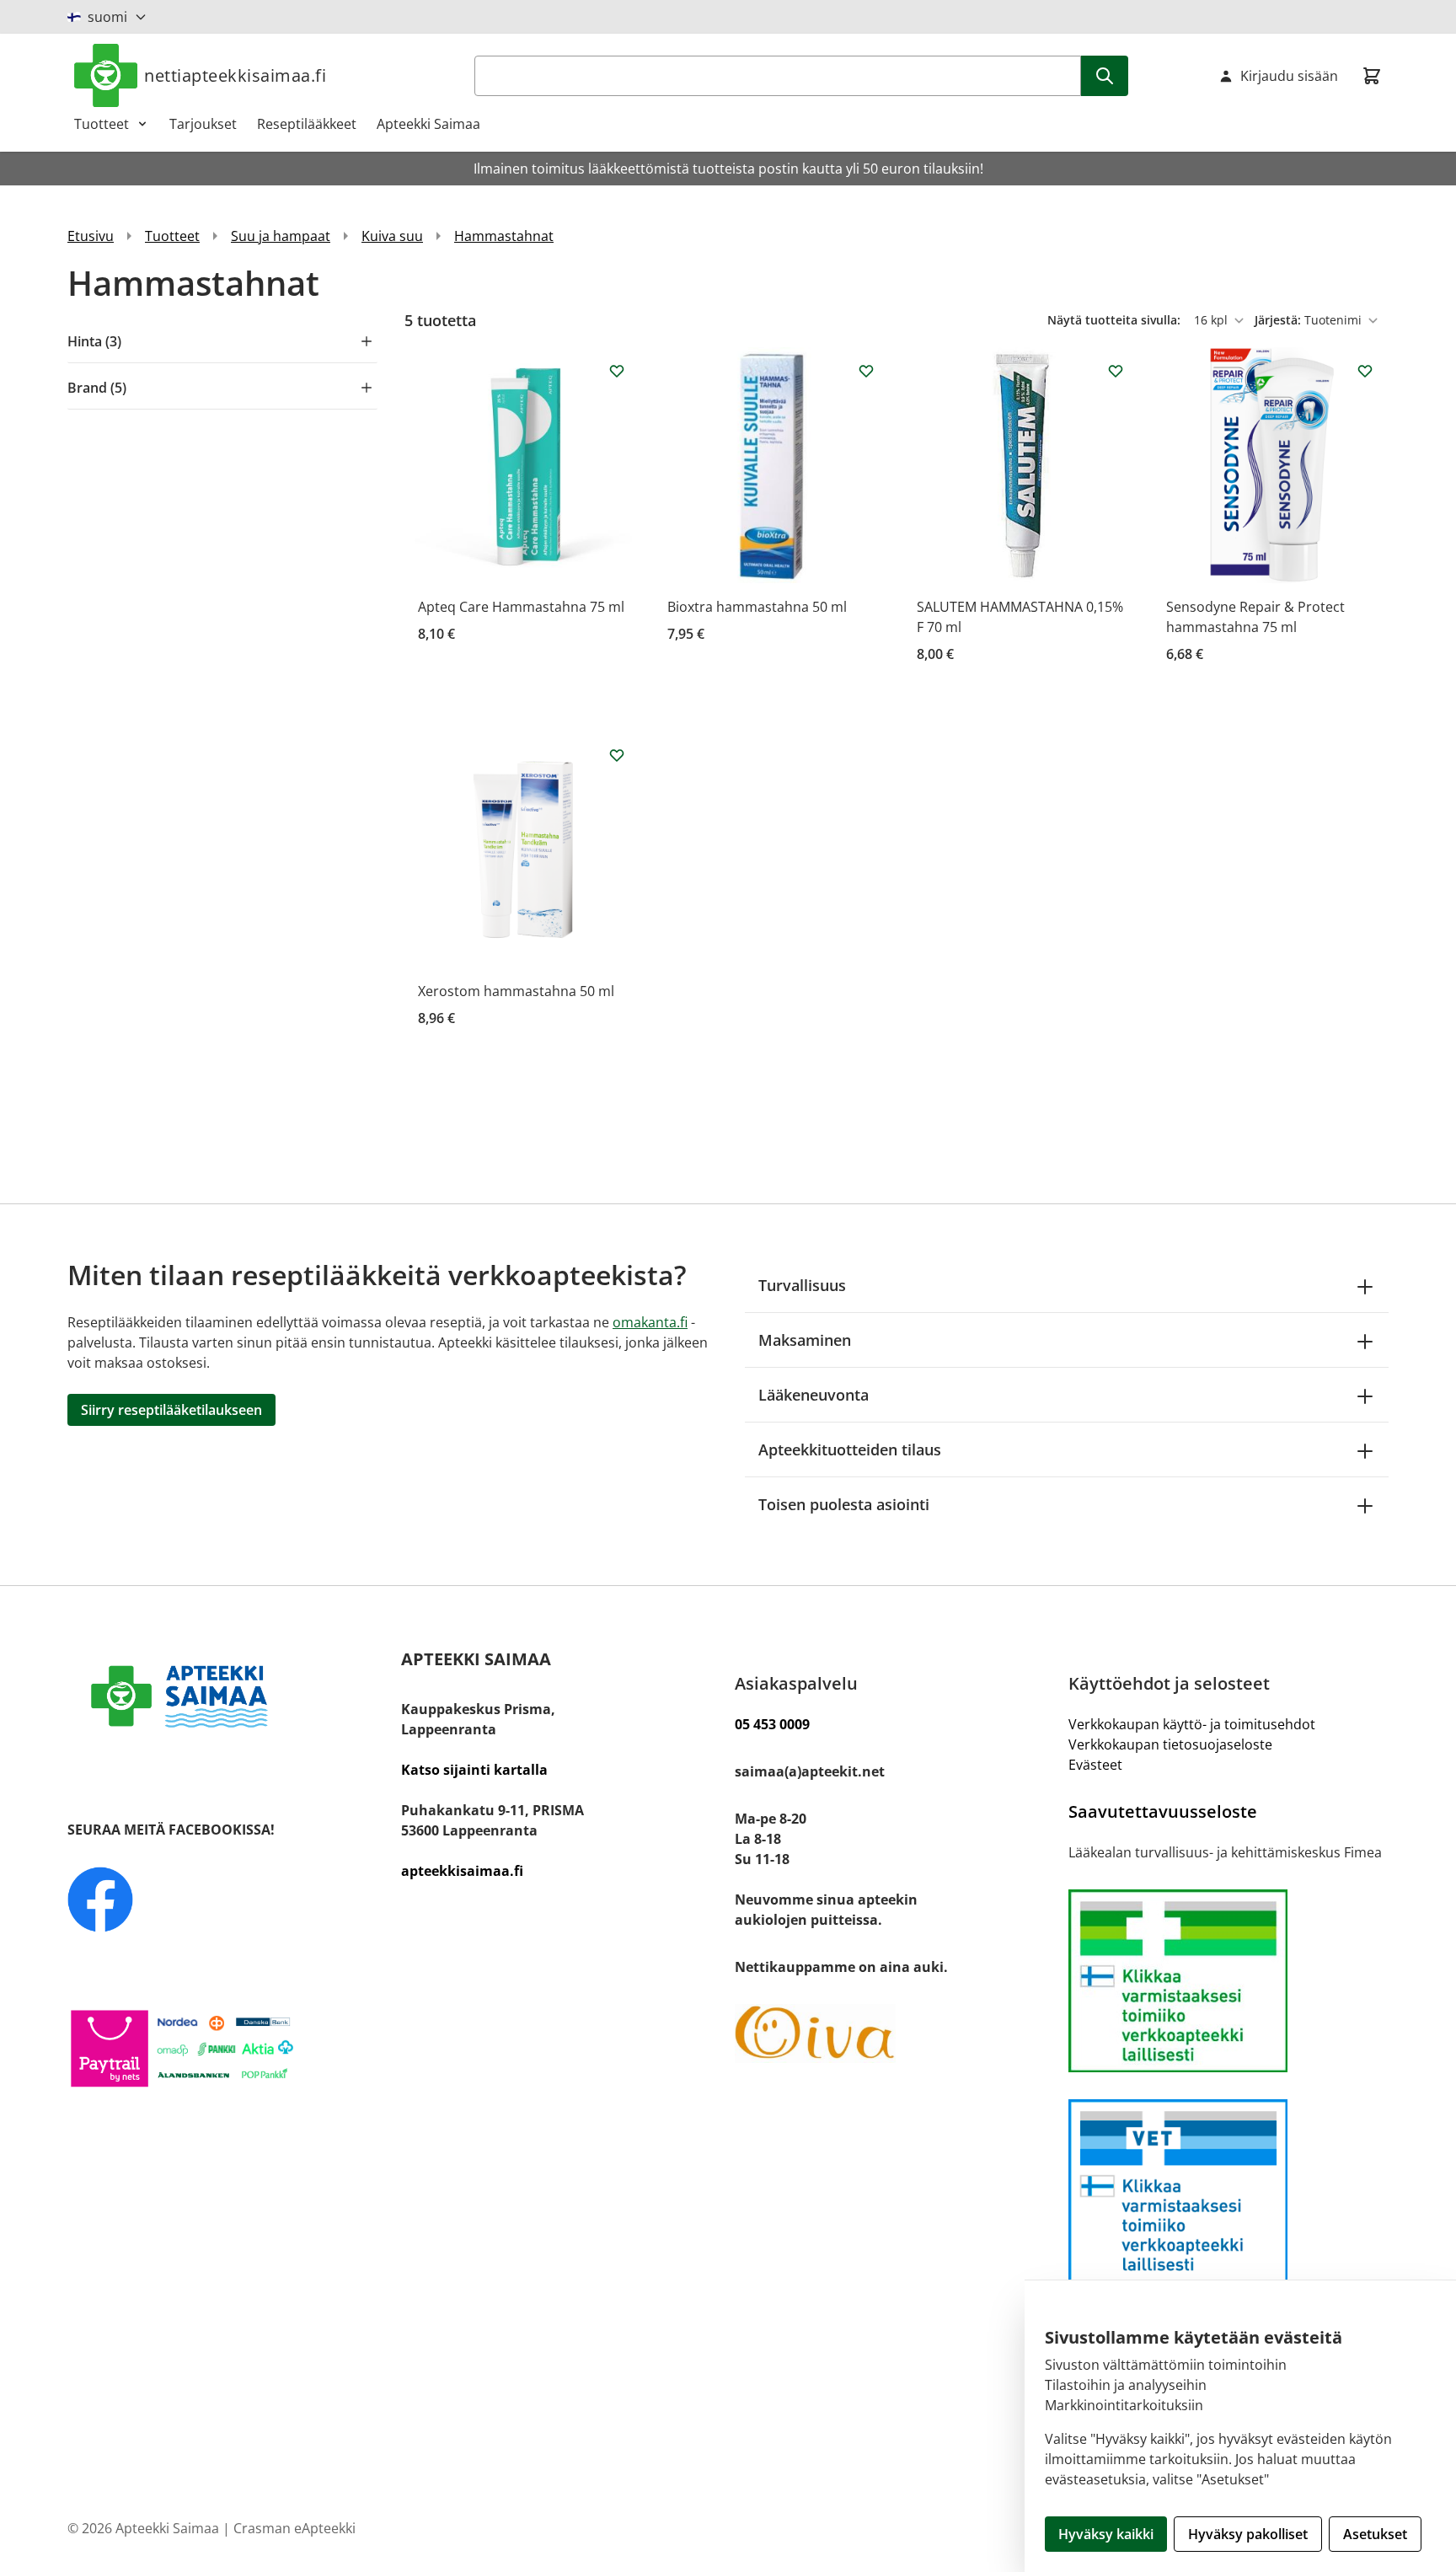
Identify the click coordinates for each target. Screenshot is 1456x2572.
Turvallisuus (802, 1285)
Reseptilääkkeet (307, 124)
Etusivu (91, 236)
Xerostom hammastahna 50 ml (516, 991)
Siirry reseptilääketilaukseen (171, 1410)
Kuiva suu (392, 236)
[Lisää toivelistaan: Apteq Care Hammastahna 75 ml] (617, 371)
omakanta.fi (650, 1322)
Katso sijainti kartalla (474, 1770)
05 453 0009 (772, 1724)
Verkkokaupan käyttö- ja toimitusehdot (1192, 1724)
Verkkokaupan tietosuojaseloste (1170, 1744)
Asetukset (1375, 2534)
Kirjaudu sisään (1289, 76)
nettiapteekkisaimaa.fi (235, 75)
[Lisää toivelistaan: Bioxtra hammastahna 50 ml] (866, 371)
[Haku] (1105, 76)
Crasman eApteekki (294, 2528)
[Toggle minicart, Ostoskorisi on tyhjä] (1372, 76)
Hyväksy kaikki (1106, 2534)
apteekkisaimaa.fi (462, 1871)
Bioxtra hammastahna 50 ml (757, 607)
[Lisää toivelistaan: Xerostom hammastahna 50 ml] (617, 755)
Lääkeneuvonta (814, 1395)
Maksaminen (805, 1340)
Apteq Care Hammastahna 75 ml (521, 607)
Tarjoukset (203, 124)
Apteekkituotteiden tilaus (850, 1449)
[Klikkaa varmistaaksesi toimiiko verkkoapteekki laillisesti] (1228, 2191)
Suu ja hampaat (281, 236)
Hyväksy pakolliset (1248, 2534)
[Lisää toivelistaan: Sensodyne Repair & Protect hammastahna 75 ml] (1365, 371)
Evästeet (1095, 1765)
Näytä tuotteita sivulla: (1116, 320)
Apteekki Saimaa (428, 124)
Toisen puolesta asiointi (844, 1504)
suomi (107, 17)
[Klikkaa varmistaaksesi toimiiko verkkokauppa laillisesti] (1228, 1981)
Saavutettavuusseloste (1163, 1811)
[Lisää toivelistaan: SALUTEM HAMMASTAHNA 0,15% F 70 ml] (1116, 371)
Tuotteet (102, 124)
